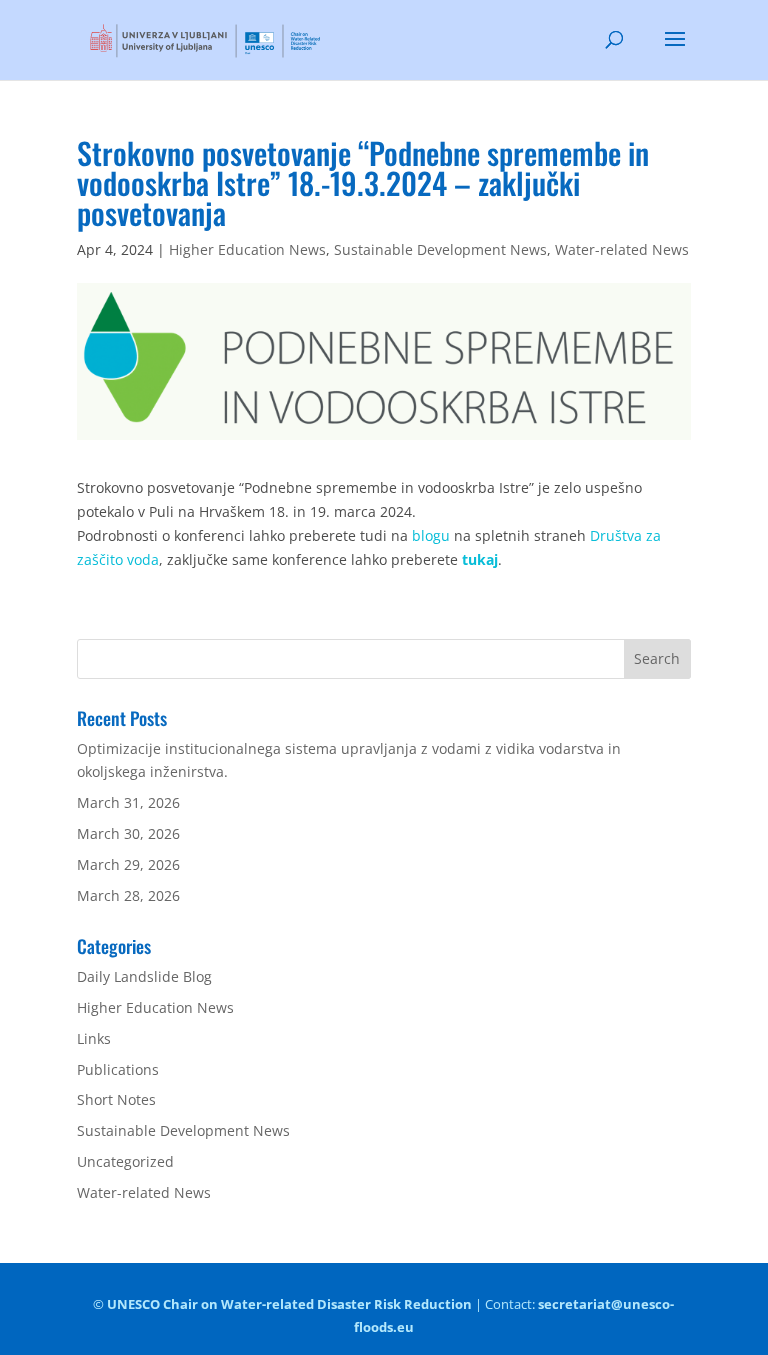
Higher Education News (247, 249)
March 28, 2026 (128, 895)
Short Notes (116, 1099)
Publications (118, 1069)
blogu (431, 535)
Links (94, 1038)
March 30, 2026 (128, 833)
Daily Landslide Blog (144, 976)
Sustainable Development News (440, 249)
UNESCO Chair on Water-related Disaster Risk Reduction (289, 1304)
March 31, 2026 (128, 802)
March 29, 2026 (128, 864)
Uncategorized (125, 1161)
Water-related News (622, 249)
